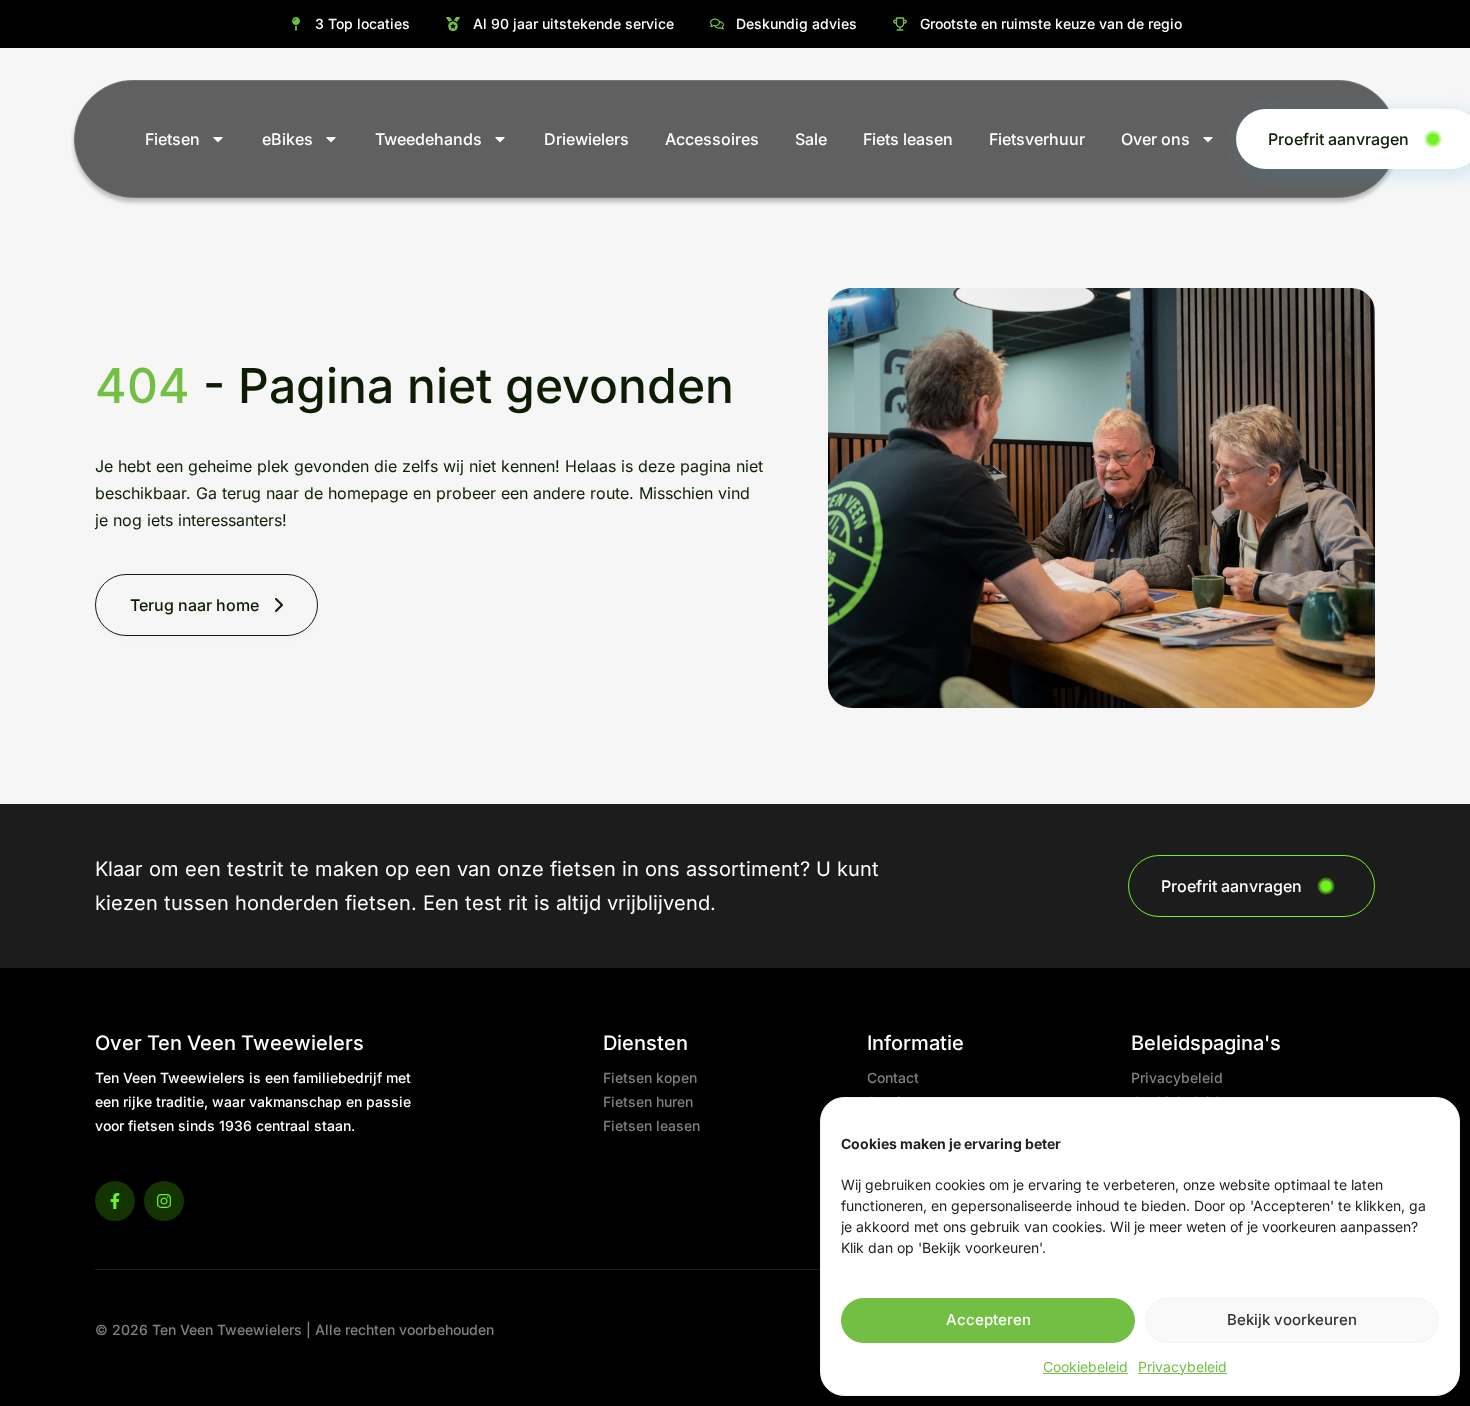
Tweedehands (428, 139)
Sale (811, 139)
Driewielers (586, 139)
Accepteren (988, 1319)
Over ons (1155, 139)
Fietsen (172, 139)
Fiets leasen (908, 139)
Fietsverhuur (1037, 139)
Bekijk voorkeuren (1292, 1319)
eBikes (287, 139)
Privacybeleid (1182, 1366)
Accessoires (712, 139)
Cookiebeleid (1085, 1366)
